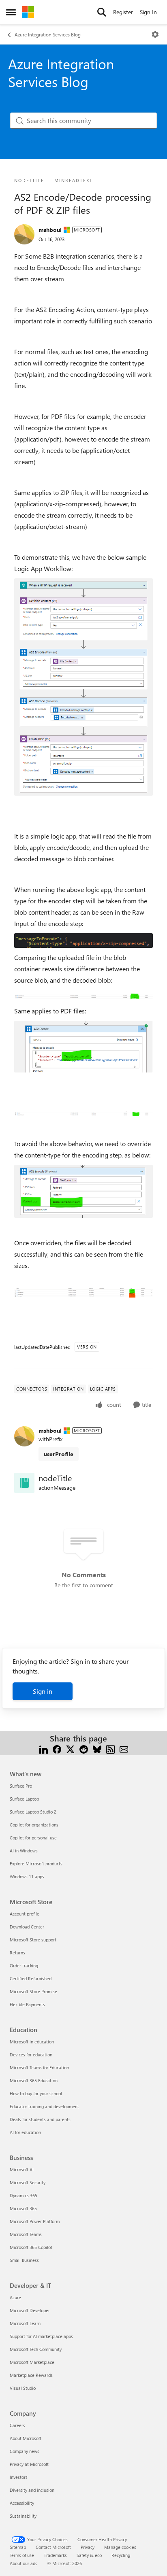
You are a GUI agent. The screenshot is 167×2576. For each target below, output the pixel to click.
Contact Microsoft (53, 2547)
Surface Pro (21, 1786)
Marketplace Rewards (31, 2375)
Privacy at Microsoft (29, 2464)
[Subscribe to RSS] (110, 1748)
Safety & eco (89, 2555)
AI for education (25, 2132)
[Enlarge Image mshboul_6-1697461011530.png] (83, 1113)
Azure (15, 2297)
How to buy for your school (36, 2093)
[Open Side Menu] (11, 12)
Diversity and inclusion (32, 2490)
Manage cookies (120, 2547)
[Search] (102, 12)
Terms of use (22, 2555)
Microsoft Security (28, 2182)
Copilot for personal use (33, 1838)
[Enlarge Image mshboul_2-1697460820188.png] (83, 941)
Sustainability (23, 2516)
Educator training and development (44, 2106)
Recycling (121, 2555)
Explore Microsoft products (36, 1864)
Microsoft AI (22, 2169)
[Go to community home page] (28, 12)
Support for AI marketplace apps (41, 2336)
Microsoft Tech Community (36, 2349)
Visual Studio (23, 2388)
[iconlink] (24, 1483)
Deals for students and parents (40, 2119)
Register (123, 12)
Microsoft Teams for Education (39, 2067)
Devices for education (31, 2055)
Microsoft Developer (30, 2310)
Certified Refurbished (31, 1978)
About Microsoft (26, 2438)
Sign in (43, 1691)
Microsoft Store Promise (33, 1991)
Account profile (25, 1914)
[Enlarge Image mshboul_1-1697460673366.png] (83, 687)
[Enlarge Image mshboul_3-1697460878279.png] (83, 996)
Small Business (24, 2260)
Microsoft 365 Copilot (31, 2247)
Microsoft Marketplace (32, 2362)
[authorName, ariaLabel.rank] (24, 234)
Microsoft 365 (23, 2208)
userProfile (59, 1454)
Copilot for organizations (34, 1825)
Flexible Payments (27, 2004)
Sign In (148, 12)
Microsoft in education (32, 2042)
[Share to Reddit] (84, 1748)
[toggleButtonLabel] (155, 34)
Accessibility (22, 2503)
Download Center (27, 1927)
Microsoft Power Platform (35, 2221)
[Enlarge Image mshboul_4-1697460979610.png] (83, 1047)
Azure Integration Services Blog (48, 34)
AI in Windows (24, 1851)
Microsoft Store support (33, 1940)
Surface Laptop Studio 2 (33, 1812)
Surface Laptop (24, 1799)
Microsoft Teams (26, 2234)
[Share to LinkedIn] (44, 1748)
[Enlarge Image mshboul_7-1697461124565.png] (83, 1191)
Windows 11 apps (27, 1876)
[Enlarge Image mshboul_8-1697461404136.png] (83, 1292)
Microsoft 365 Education (34, 2080)
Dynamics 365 (24, 2195)
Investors (19, 2477)
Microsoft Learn (25, 2323)
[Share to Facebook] (57, 1748)
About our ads (24, 2563)
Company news (25, 2451)
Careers (17, 2425)
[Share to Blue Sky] (97, 1748)
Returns (17, 1953)
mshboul (50, 230)
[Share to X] (70, 1748)
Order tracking (24, 1965)
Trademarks (55, 2555)
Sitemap (18, 2547)
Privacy (88, 2547)
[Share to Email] (124, 1748)
